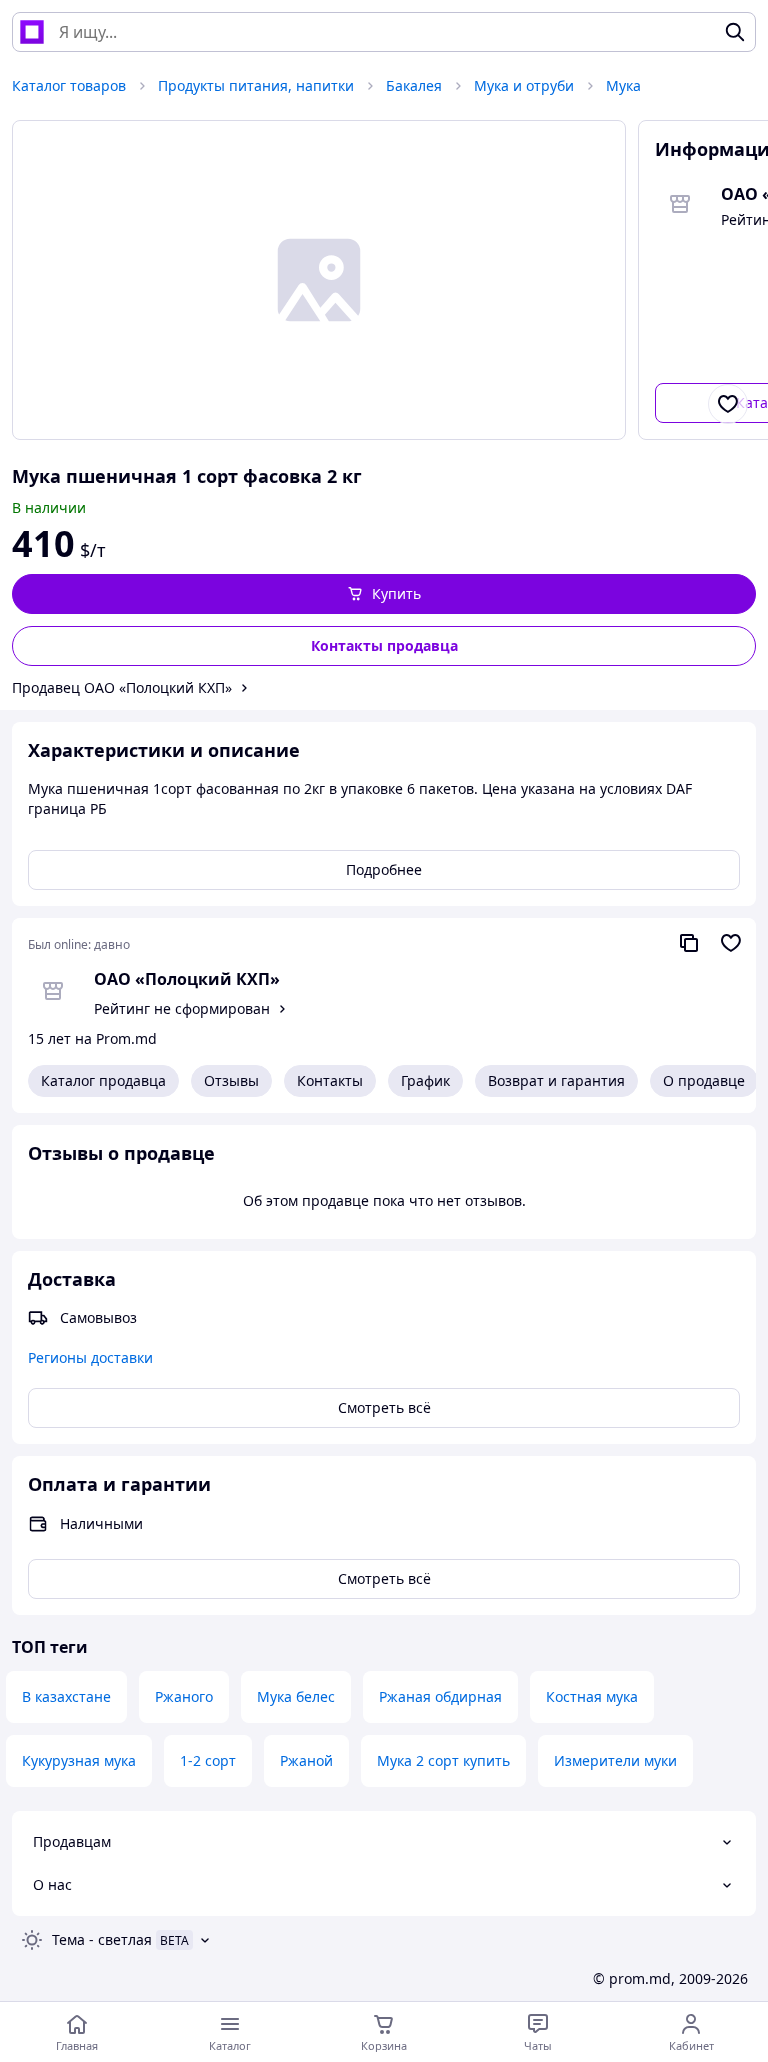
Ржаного (184, 1696)
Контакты (330, 1080)
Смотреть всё (384, 1407)
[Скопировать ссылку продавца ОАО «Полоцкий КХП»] (689, 943)
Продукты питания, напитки (256, 85)
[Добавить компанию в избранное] (731, 943)
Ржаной (306, 1760)
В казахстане (66, 1696)
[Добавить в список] (728, 404)
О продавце (704, 1080)
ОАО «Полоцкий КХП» (187, 979)
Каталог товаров (69, 85)
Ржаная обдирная (440, 1696)
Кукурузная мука (79, 1760)
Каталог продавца (103, 1080)
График (425, 1080)
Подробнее (384, 869)
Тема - (102, 1939)
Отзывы (231, 1080)
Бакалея (414, 85)
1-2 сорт (208, 1760)
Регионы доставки (90, 1357)
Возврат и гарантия (556, 1080)
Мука (623, 85)
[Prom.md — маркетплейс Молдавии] (32, 32)
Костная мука (592, 1696)
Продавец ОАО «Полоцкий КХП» (122, 687)
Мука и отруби (524, 85)
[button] (384, 594)
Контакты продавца (384, 645)
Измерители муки (615, 1760)
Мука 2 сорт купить (443, 1760)
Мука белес (296, 1696)
